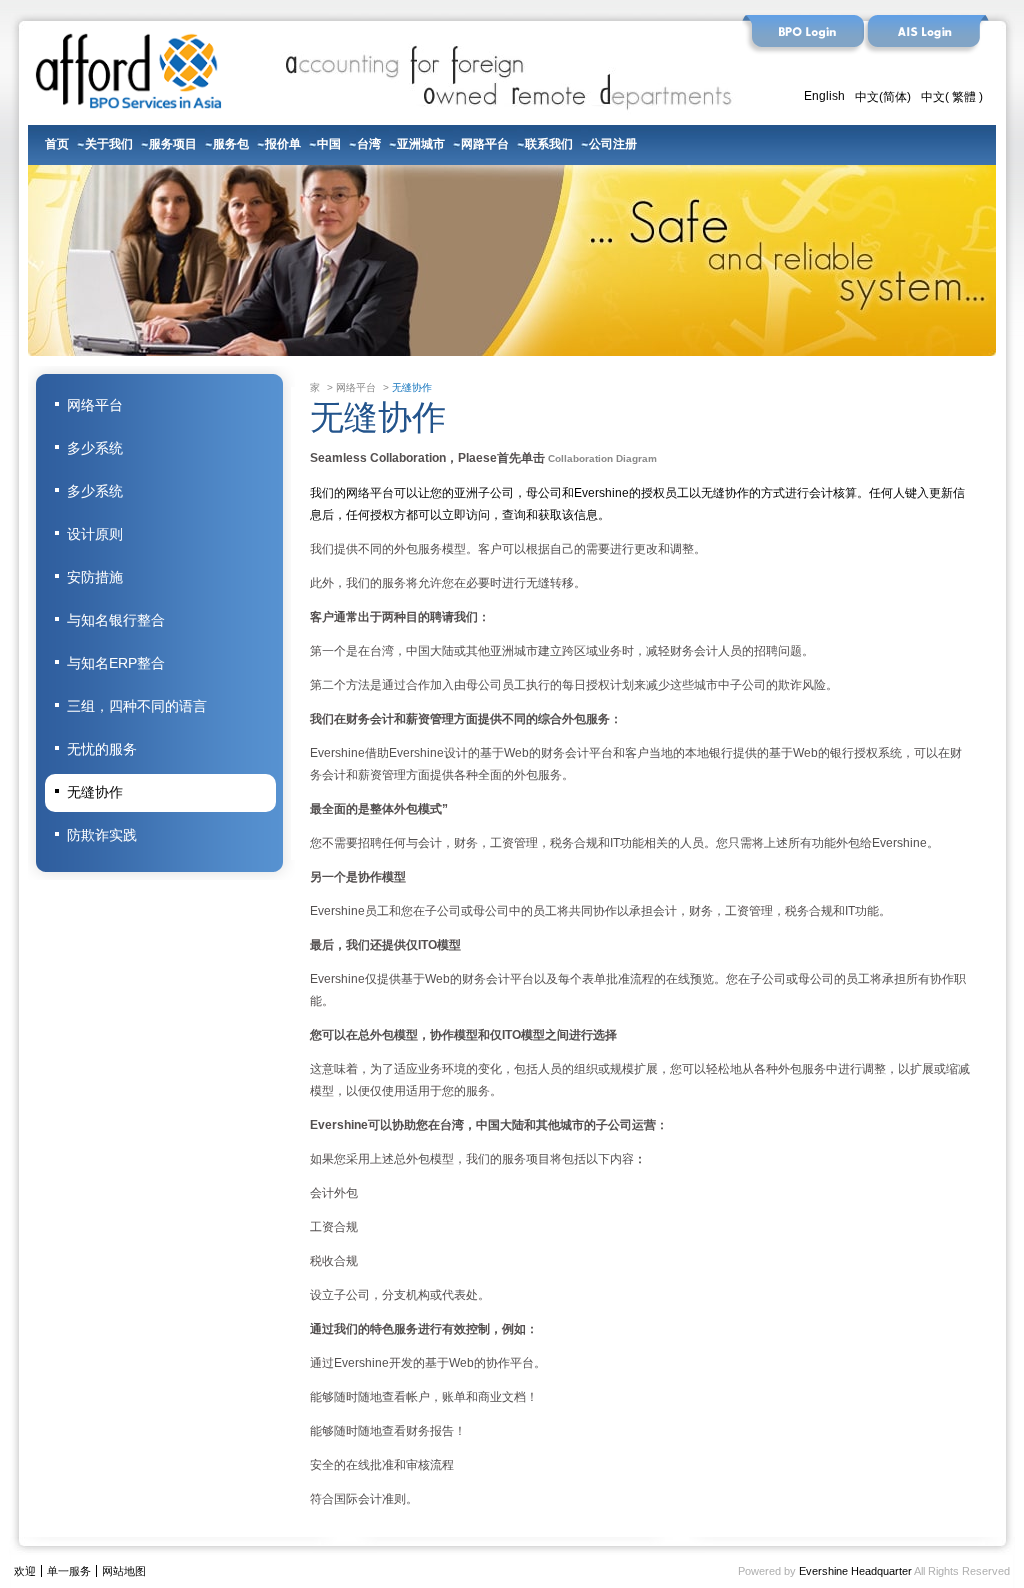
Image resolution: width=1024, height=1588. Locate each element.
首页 (57, 143)
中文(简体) (883, 97)
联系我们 (549, 143)
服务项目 (173, 143)
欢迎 (25, 1571)
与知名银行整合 (116, 620)
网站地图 (124, 1571)
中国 (329, 143)
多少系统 (95, 448)
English (824, 96)
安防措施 (95, 577)
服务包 (231, 143)
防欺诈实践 (102, 835)
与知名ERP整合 (116, 663)
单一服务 (69, 1571)
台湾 (369, 143)
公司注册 (613, 143)
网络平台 (95, 405)
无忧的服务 (102, 749)
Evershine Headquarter (855, 1571)
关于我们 (109, 143)
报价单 (283, 143)
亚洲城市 (421, 143)
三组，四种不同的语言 (137, 706)
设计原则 (95, 534)
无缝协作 (95, 792)
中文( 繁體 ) (952, 97)
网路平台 (485, 143)
